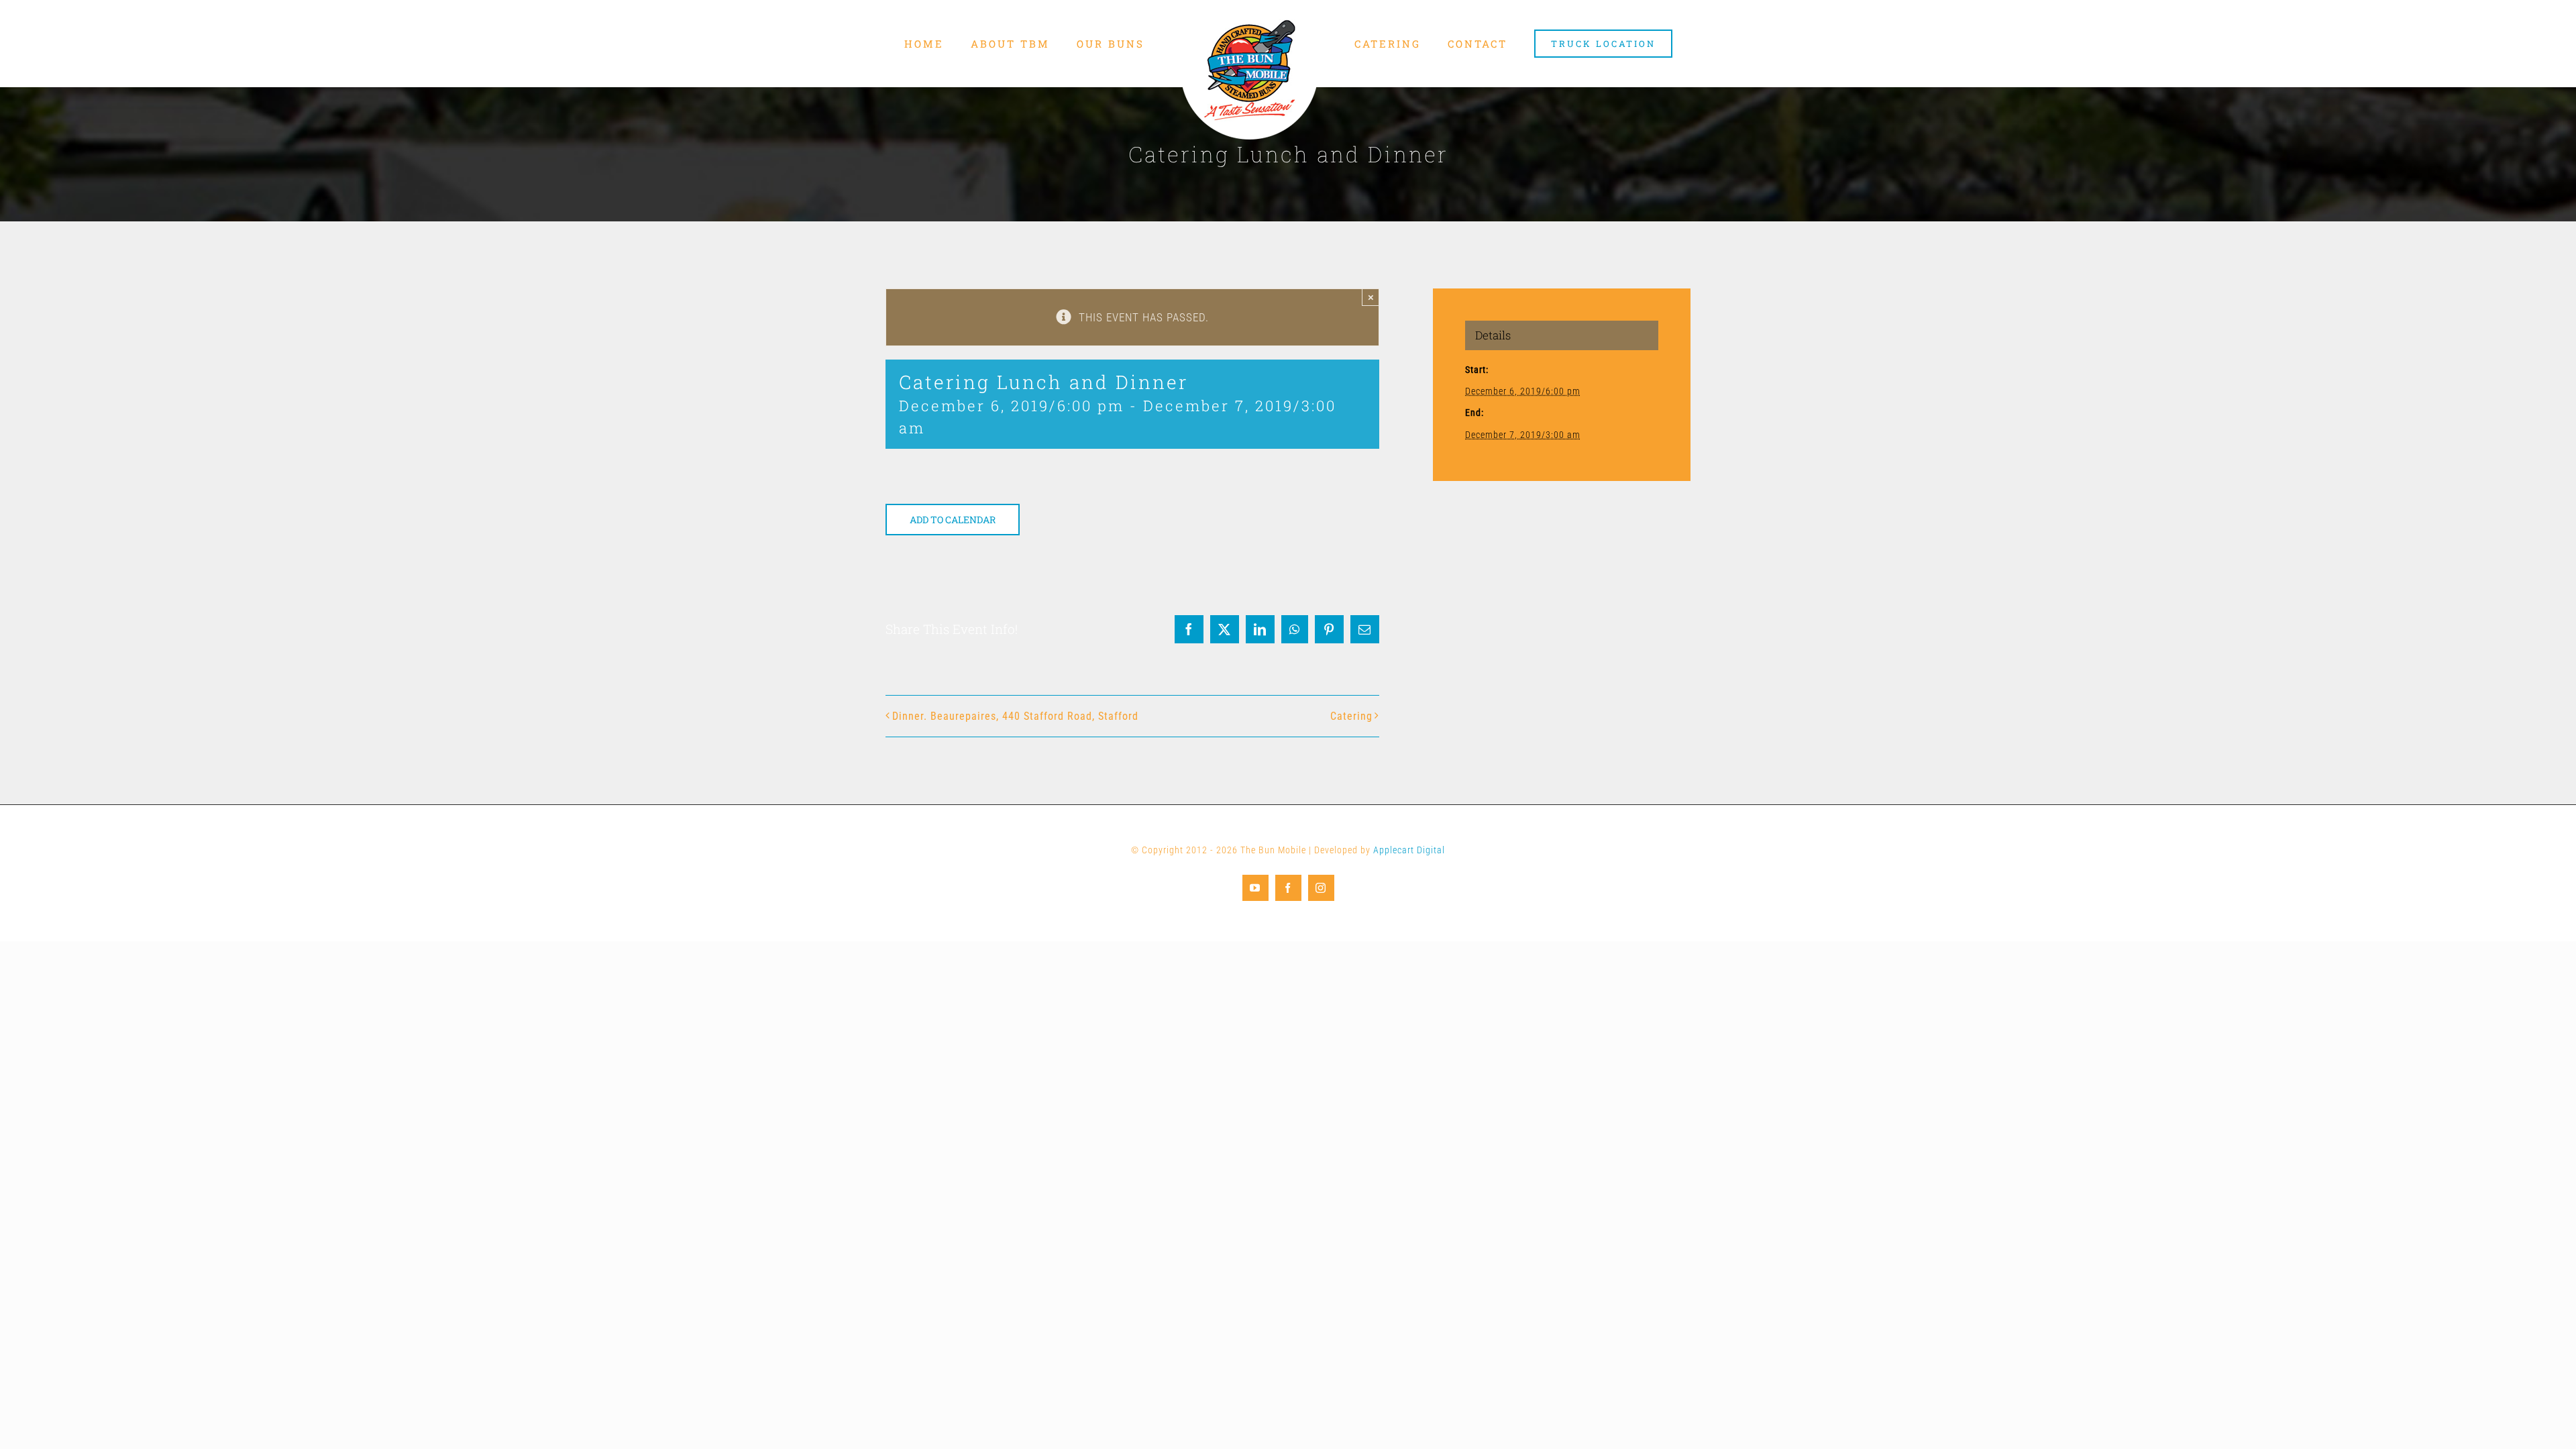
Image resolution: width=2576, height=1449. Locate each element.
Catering (1351, 716)
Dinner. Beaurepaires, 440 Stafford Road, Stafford (1015, 716)
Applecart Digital (1409, 850)
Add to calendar (953, 520)
